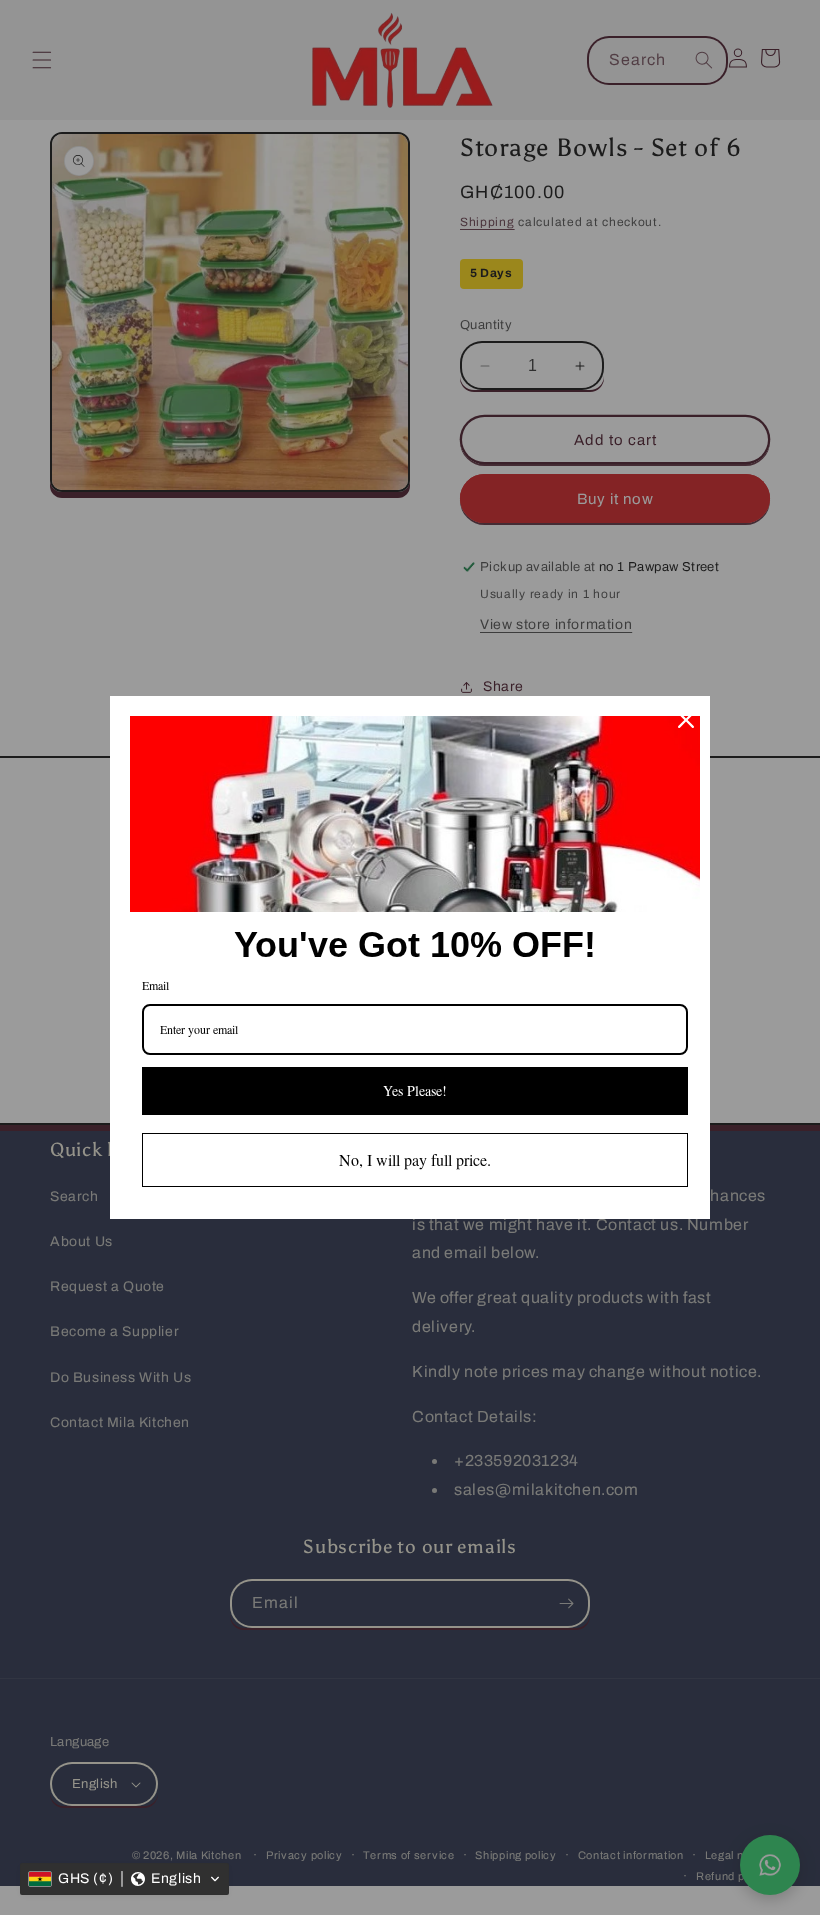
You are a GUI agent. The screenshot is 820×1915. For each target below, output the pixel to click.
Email (155, 985)
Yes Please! (415, 1090)
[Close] (686, 720)
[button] (124, 1879)
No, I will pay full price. (415, 1159)
